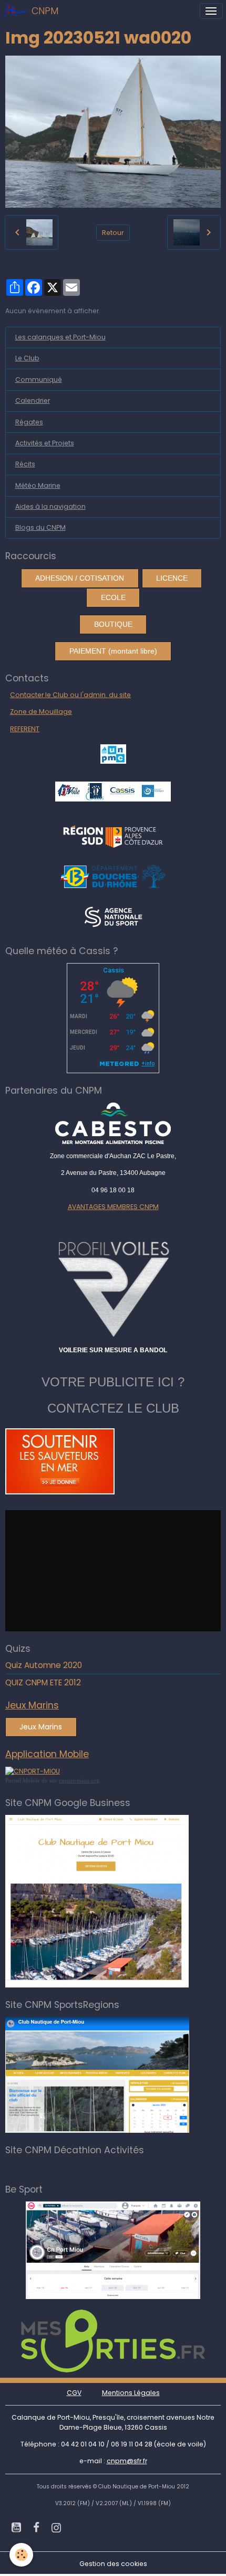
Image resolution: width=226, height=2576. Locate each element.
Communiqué (39, 380)
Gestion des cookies (113, 2564)
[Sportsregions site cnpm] (97, 2074)
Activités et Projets (45, 443)
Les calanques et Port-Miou (60, 337)
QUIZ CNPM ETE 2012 (43, 1682)
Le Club (27, 358)
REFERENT (25, 729)
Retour (113, 233)
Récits (25, 464)
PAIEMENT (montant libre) (113, 651)
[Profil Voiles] (113, 1287)
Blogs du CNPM (40, 527)
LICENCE (172, 578)
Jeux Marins (41, 1727)
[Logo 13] (113, 876)
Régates (29, 422)
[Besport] (113, 2249)
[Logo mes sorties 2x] (113, 2340)
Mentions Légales (131, 2393)
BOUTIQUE (113, 624)
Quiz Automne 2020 (44, 1665)
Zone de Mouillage (41, 712)
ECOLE (113, 597)
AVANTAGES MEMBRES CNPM (113, 1207)
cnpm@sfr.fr (127, 2461)
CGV (74, 2393)
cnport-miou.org (79, 1780)
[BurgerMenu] (211, 11)
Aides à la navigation (50, 506)
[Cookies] (21, 2555)
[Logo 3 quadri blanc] (113, 835)
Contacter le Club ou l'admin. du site (70, 695)
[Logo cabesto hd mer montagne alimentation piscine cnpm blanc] (113, 1123)
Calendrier (33, 400)
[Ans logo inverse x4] (113, 916)
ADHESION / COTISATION (80, 578)
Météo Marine (38, 485)
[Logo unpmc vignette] (113, 753)
